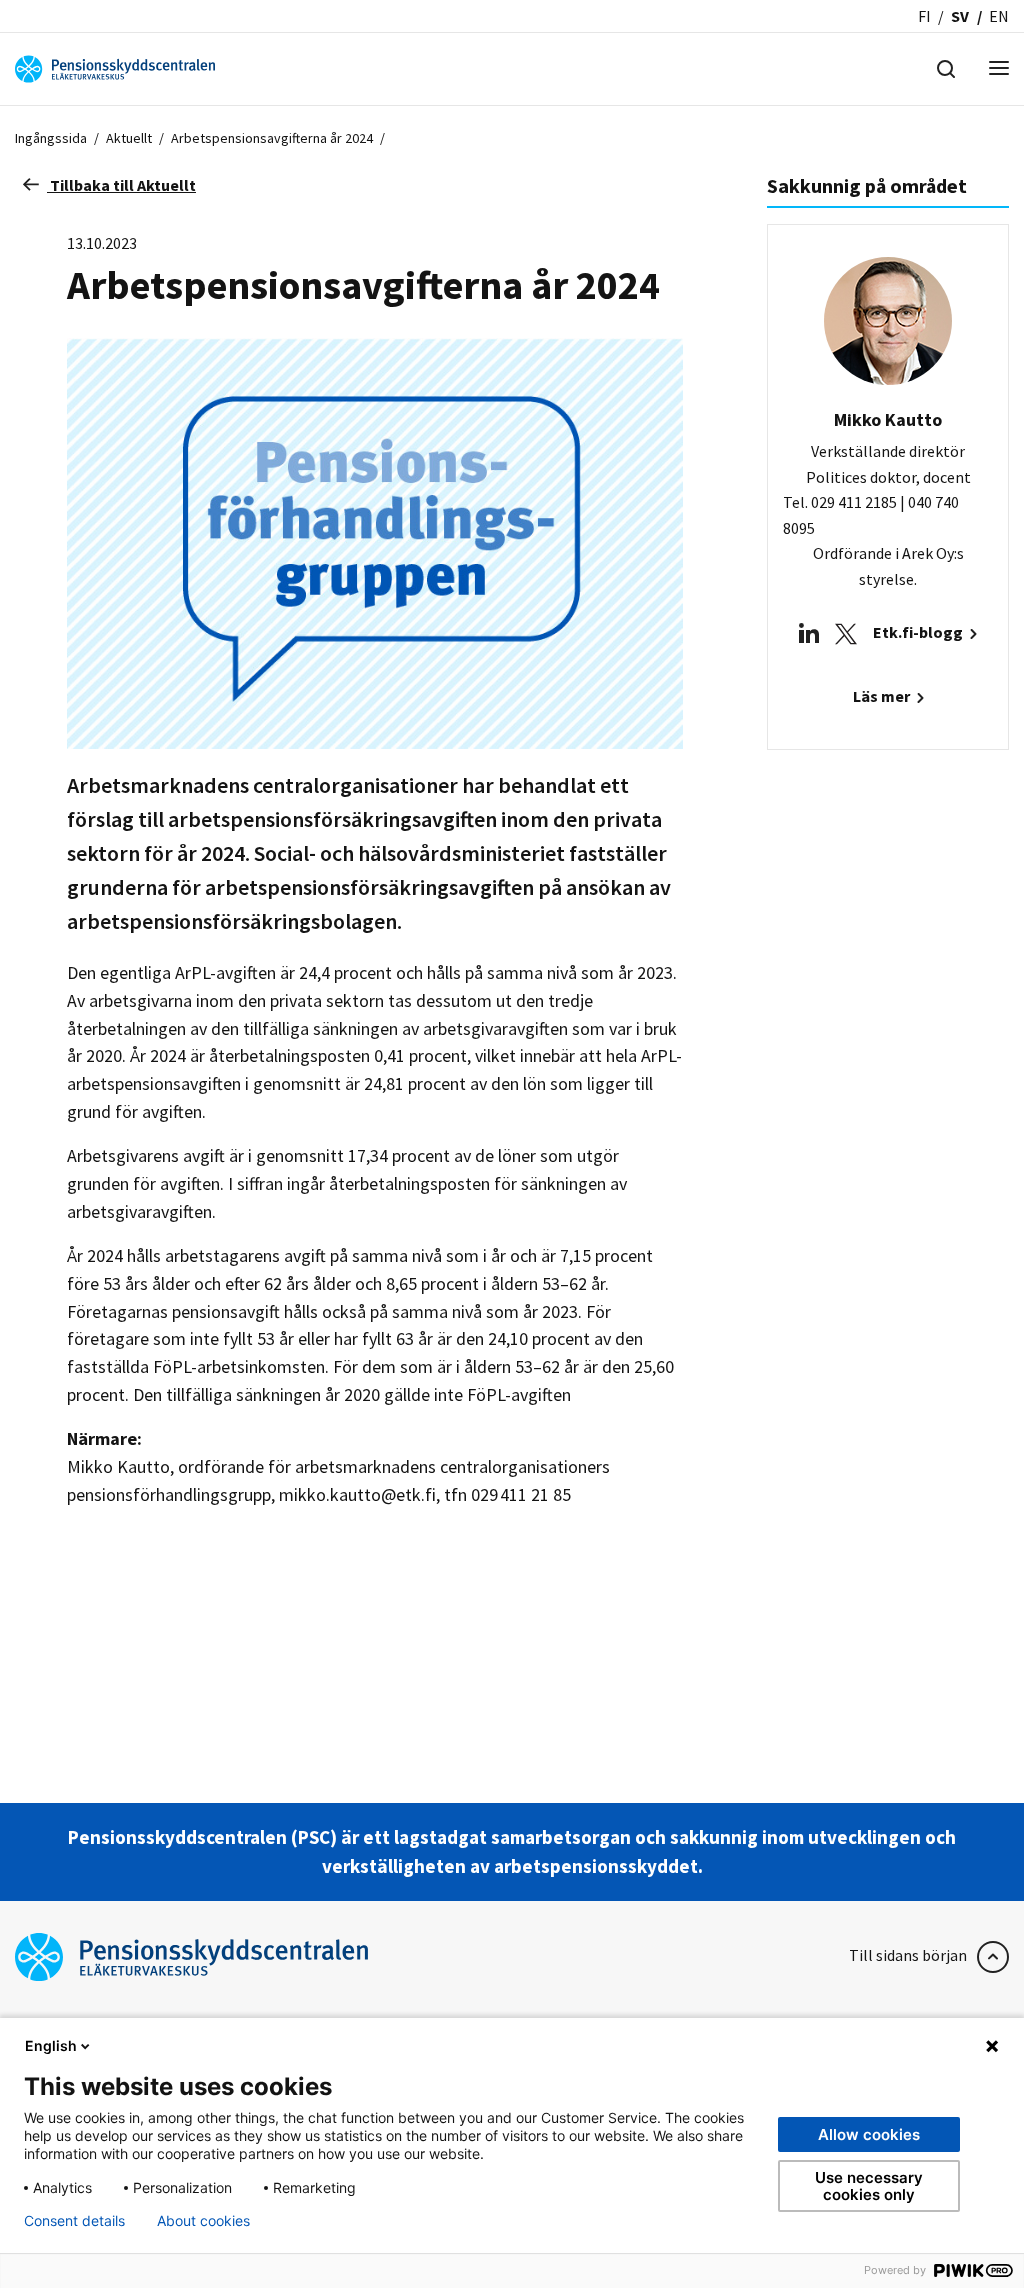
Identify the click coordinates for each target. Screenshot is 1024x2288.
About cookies (203, 2221)
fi (924, 16)
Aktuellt (129, 138)
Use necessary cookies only (869, 2186)
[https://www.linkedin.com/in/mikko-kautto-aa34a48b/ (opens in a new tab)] (809, 632)
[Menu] (999, 69)
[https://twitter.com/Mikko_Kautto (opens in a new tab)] (846, 632)
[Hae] (946, 67)
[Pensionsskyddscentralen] (115, 67)
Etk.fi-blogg (919, 632)
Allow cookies (869, 2134)
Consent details (74, 2221)
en (999, 16)
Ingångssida (51, 138)
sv (960, 16)
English (51, 2045)
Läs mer (883, 696)
